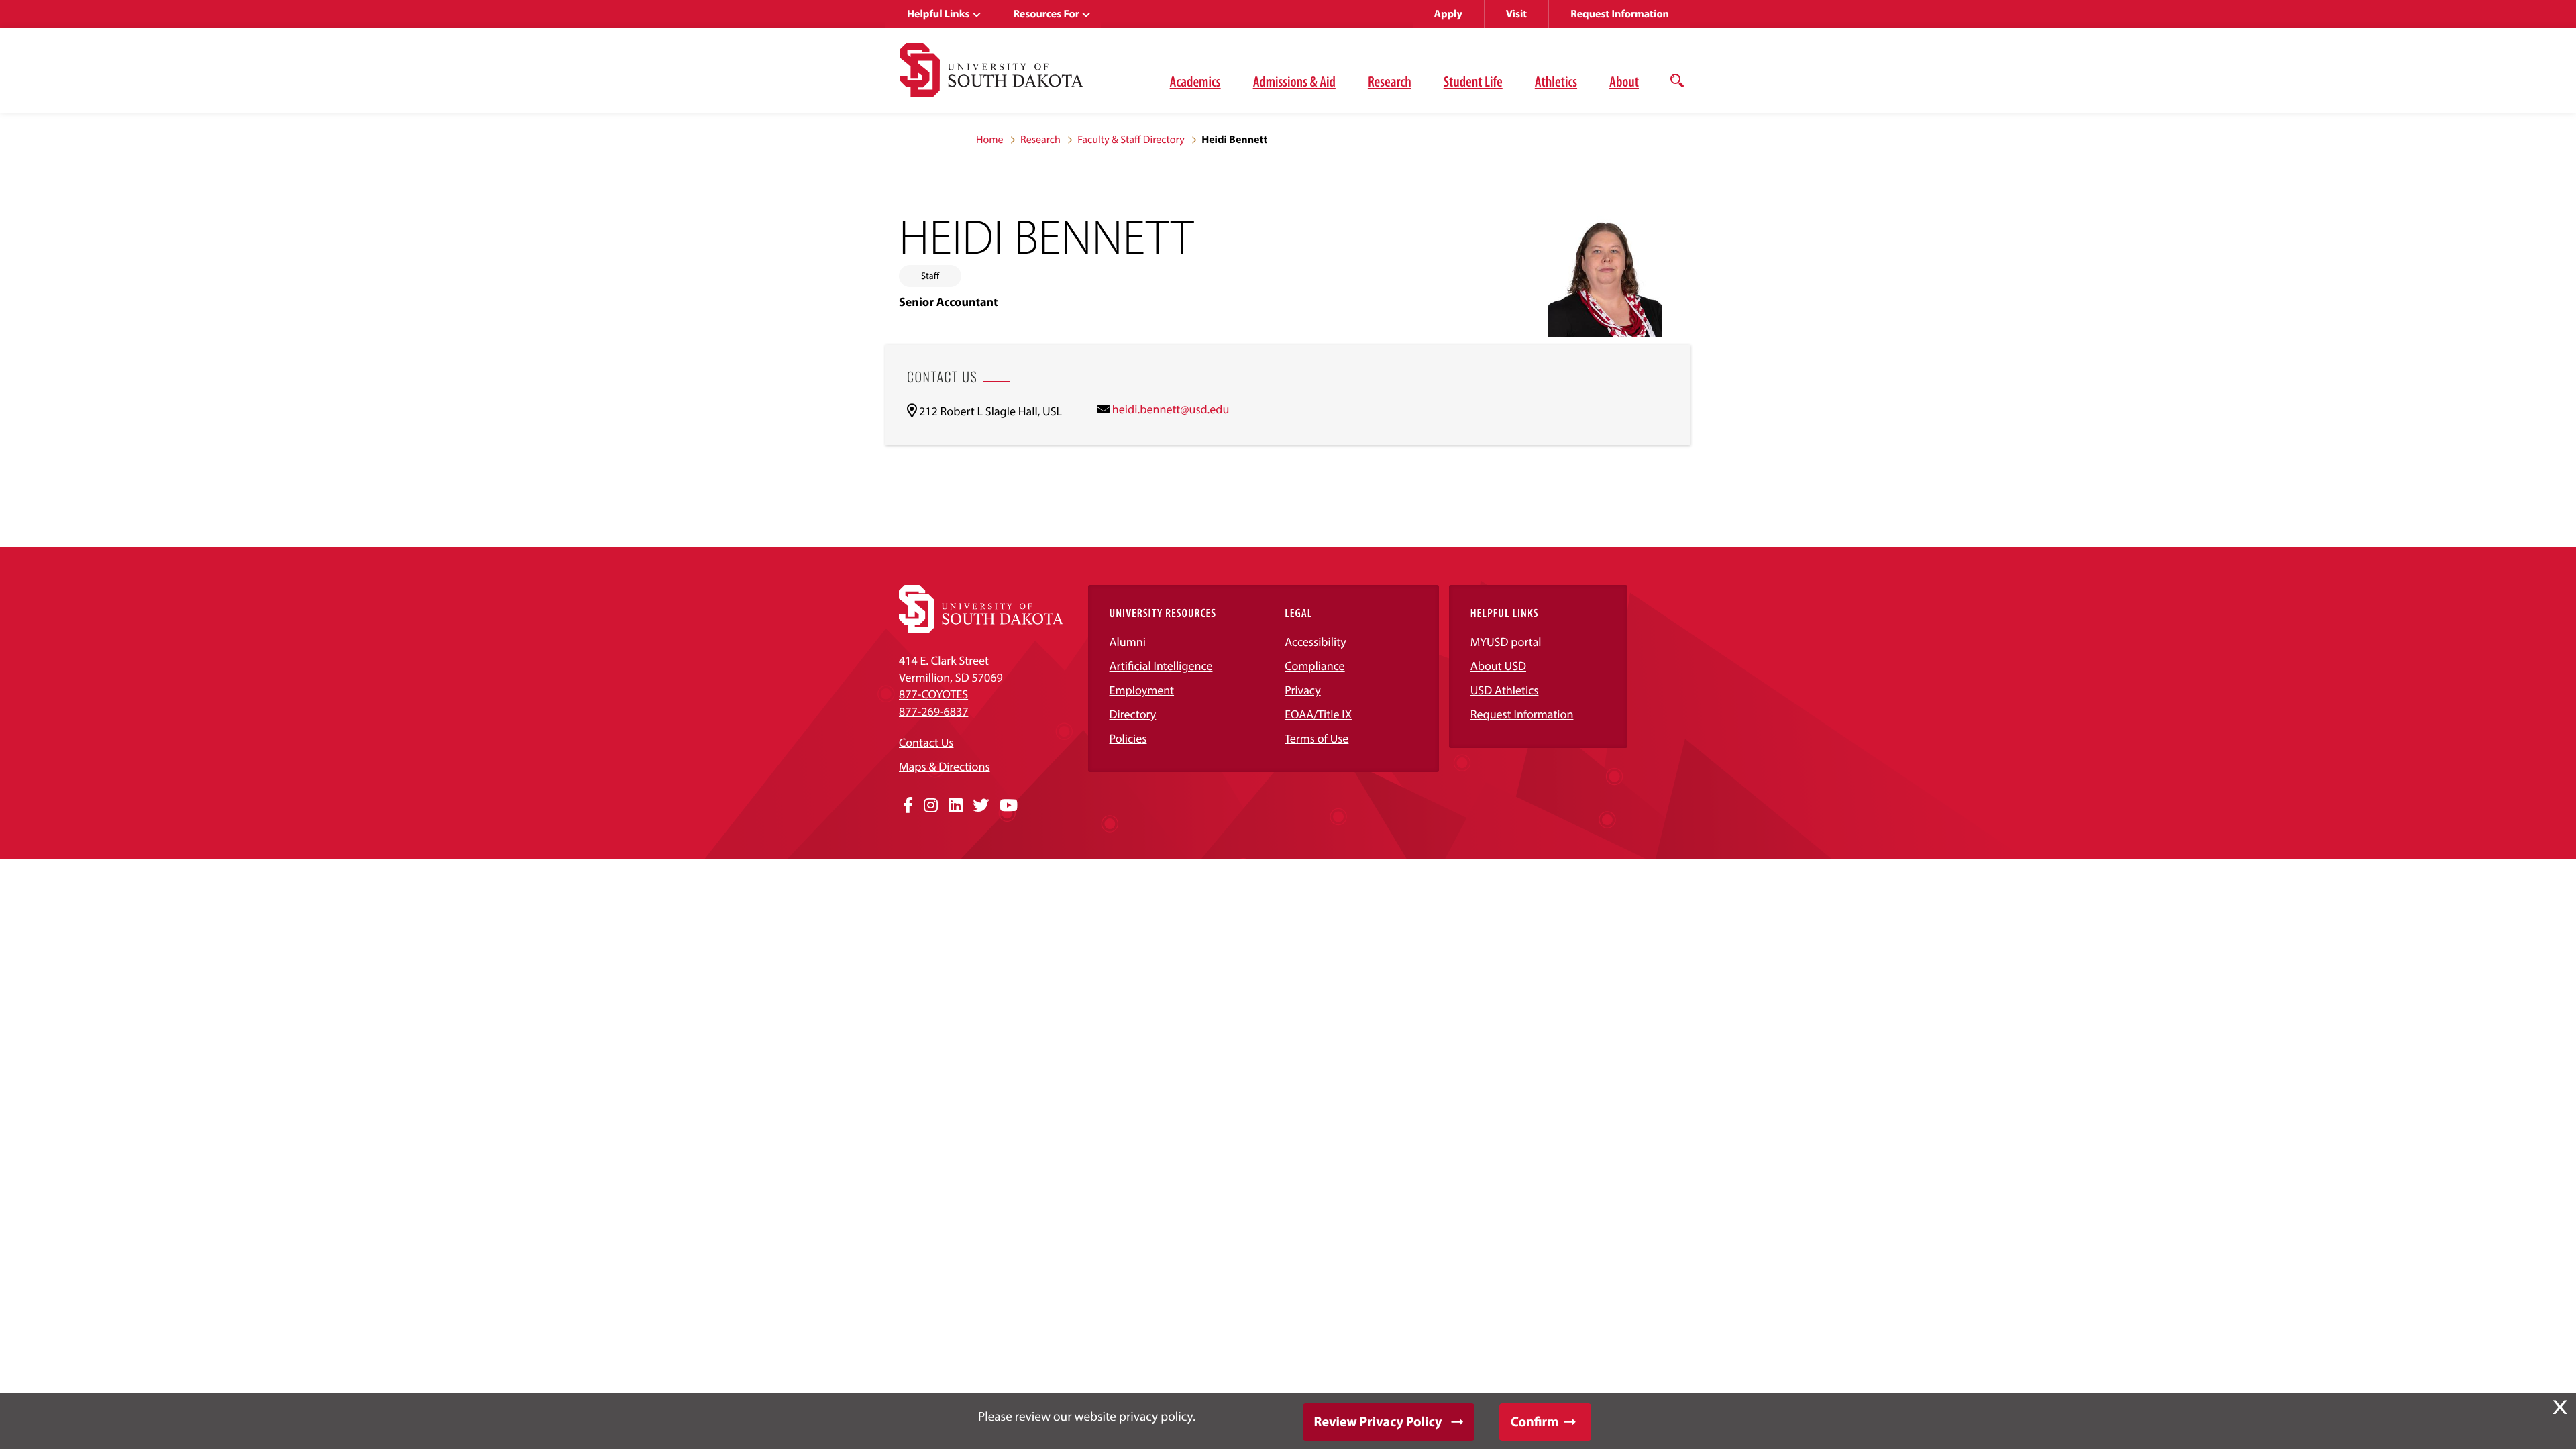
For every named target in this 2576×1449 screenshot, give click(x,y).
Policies (1128, 738)
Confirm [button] (1535, 1422)
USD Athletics (1505, 690)
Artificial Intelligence (1161, 666)
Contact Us (926, 742)
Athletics (1556, 81)
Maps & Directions (945, 766)
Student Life (1473, 81)
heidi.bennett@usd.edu (1171, 409)
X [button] (2560, 1407)
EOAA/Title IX (1318, 714)
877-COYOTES (933, 694)
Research (1390, 81)
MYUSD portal (1506, 642)
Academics (1195, 81)
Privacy (1303, 690)
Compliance (1314, 666)
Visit (1516, 14)
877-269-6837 (933, 711)
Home (990, 140)
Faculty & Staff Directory (1131, 140)
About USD (1498, 666)
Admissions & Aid (1294, 81)
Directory (1133, 714)
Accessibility (1316, 642)
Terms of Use (1317, 738)
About (1624, 81)
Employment (1142, 690)
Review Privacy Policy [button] (1378, 1422)
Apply (1448, 14)
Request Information (1620, 14)
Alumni (1128, 642)
